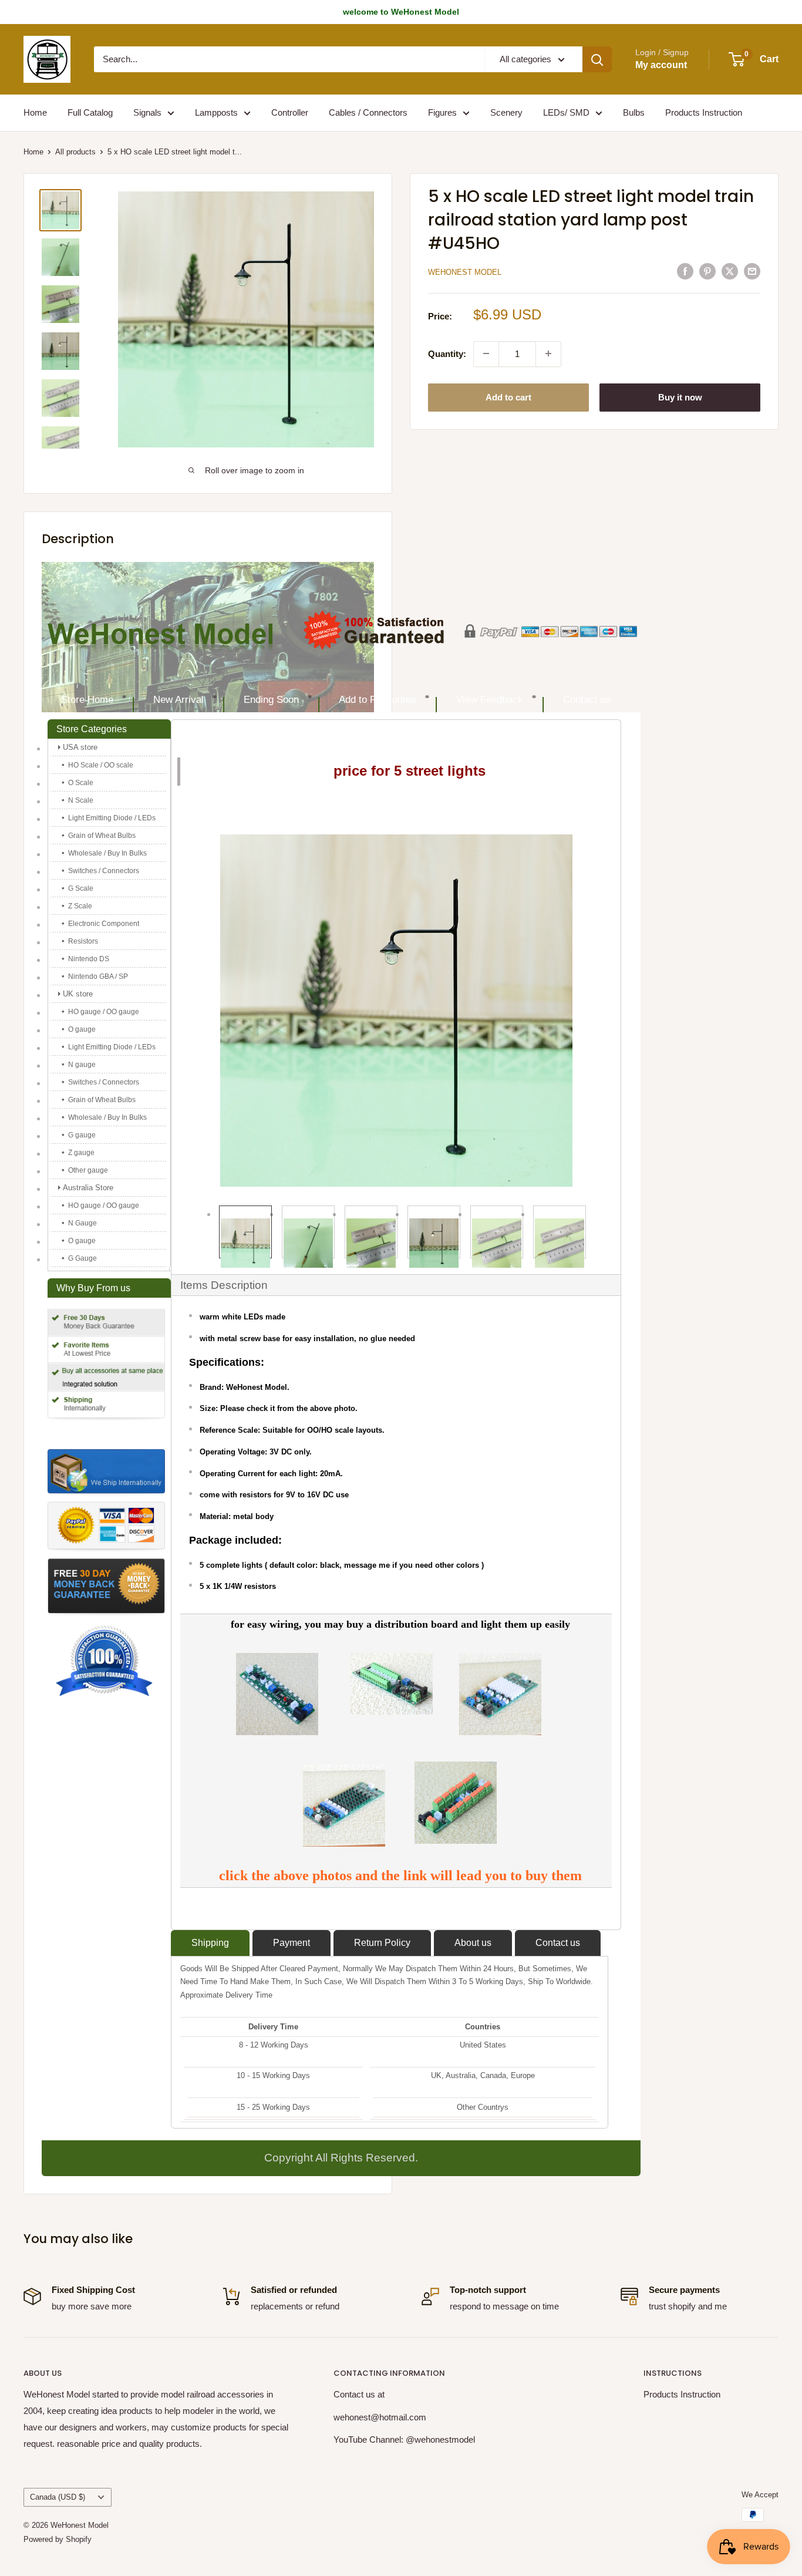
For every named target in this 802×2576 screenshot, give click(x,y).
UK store (78, 994)
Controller (290, 112)
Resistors (83, 941)
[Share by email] (752, 271)
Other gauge (88, 1170)
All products (75, 152)
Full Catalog (90, 112)
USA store (80, 747)
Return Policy (382, 1943)
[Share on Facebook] (685, 271)
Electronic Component (104, 924)
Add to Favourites (378, 700)
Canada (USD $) (58, 2497)
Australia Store (88, 1188)
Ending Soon (271, 700)
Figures (442, 112)
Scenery (506, 112)
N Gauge (82, 1223)
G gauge (82, 1135)
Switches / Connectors (104, 871)
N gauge (82, 1065)
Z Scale (80, 906)
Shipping (210, 1943)
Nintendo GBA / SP (98, 976)
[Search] (597, 59)
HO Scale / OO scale (101, 765)
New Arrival (178, 700)
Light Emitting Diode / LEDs (112, 818)
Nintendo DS (89, 959)
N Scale (81, 800)
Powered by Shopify (58, 2539)
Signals (147, 112)
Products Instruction (704, 112)
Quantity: (447, 353)
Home (35, 112)
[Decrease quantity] (486, 353)
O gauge (82, 1029)
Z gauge (81, 1153)
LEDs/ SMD (566, 112)
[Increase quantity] (548, 353)
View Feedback (490, 700)
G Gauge (82, 1258)
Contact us (587, 700)
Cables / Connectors (368, 112)
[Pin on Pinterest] (707, 271)
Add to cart (508, 397)
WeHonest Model (465, 272)
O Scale (81, 783)
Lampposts (216, 112)
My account (661, 65)
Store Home (87, 700)
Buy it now (680, 397)
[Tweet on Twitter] (730, 271)
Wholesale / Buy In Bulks (107, 853)
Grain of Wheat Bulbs (102, 836)
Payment (292, 1943)
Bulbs (634, 112)
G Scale (81, 888)
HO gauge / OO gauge (104, 1012)
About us (473, 1943)
